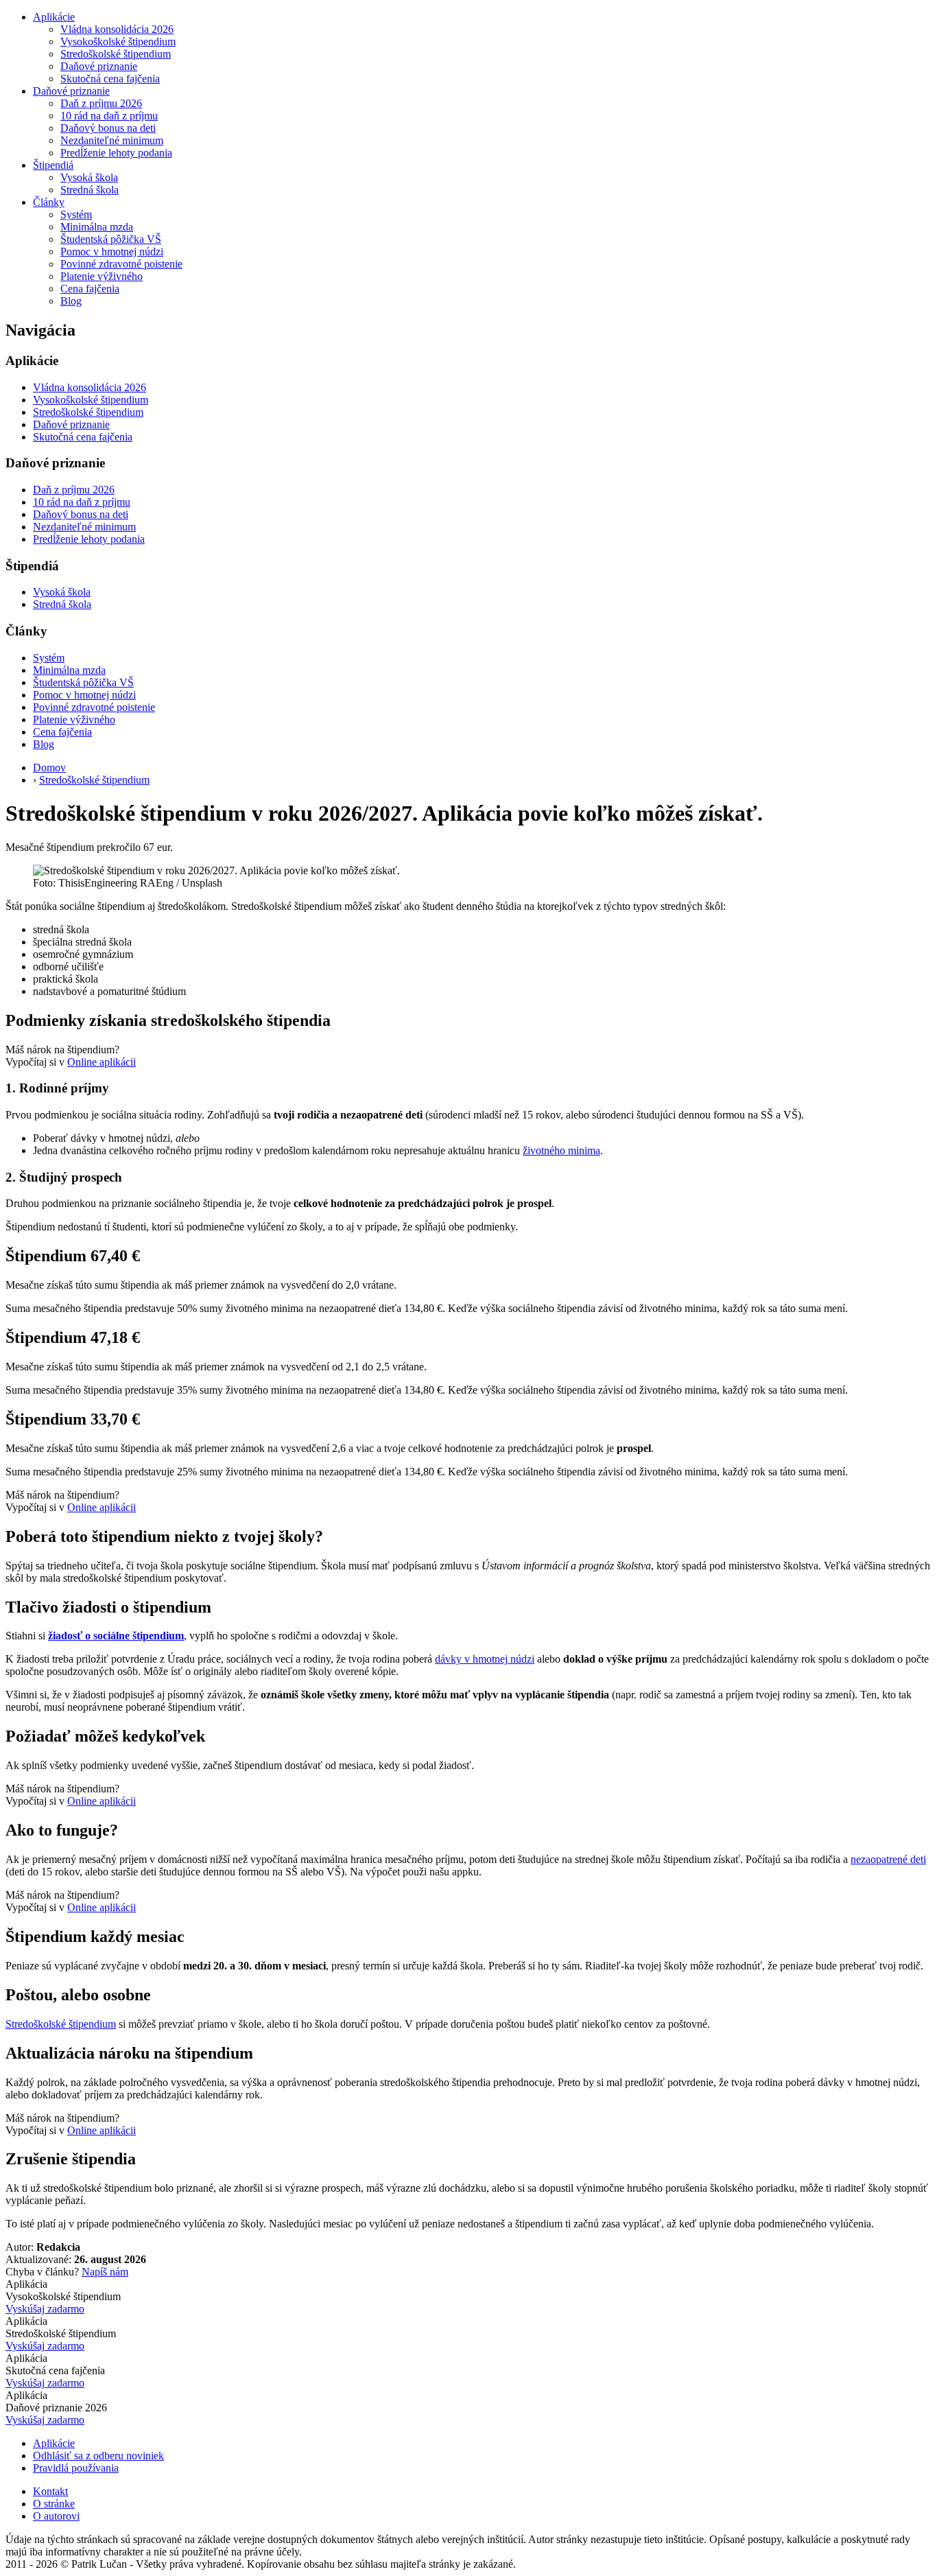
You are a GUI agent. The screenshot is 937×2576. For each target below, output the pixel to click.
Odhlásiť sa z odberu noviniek (98, 2456)
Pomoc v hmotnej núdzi (112, 251)
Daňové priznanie (99, 66)
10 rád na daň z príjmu (109, 116)
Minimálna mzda (97, 227)
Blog (71, 301)
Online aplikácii (102, 1062)
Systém (76, 214)
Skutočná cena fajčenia (110, 79)
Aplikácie (54, 17)
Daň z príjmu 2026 (101, 103)
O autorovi (56, 2516)
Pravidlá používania (76, 2468)
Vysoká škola (89, 177)
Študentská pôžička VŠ (111, 239)
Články (49, 202)
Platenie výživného (102, 276)
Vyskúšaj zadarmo (45, 2309)
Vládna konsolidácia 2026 (117, 29)
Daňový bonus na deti (108, 128)
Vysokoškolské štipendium (118, 42)
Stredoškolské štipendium (116, 54)
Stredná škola (90, 190)
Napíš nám (105, 2272)
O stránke (54, 2504)
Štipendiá (53, 165)
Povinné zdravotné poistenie (121, 264)
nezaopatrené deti (888, 1859)
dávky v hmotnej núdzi (485, 1659)
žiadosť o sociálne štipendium (116, 1636)
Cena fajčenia (90, 289)
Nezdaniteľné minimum (112, 140)
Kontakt (50, 2491)
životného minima (561, 1150)
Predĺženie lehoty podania (116, 153)
